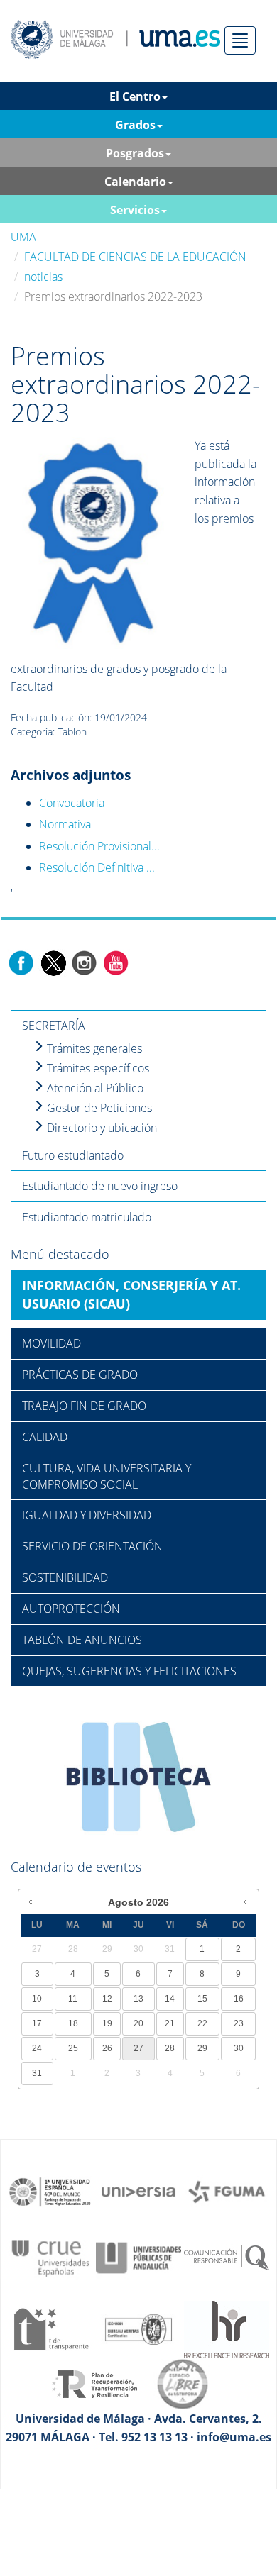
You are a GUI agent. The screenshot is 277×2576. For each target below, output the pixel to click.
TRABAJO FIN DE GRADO (84, 1406)
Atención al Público (94, 1088)
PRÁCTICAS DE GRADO (80, 1375)
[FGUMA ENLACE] (227, 2191)
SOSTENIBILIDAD (65, 1577)
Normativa (65, 824)
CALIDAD (45, 1437)
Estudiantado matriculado (87, 1217)
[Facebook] (21, 962)
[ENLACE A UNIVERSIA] (138, 2191)
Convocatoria (72, 803)
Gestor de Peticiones (98, 1108)
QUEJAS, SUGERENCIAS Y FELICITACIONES (129, 1671)
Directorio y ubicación (101, 1128)
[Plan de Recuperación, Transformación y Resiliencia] (94, 2383)
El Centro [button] (135, 96)
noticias (43, 277)
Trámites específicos (97, 1068)
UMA (23, 237)
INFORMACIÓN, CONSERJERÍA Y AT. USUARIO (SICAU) (131, 1294)
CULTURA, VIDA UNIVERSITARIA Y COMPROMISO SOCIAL (107, 1476)
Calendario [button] (135, 182)
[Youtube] (116, 962)
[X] (53, 962)
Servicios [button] (135, 210)
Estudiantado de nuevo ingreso (100, 1186)
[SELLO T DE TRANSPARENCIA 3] (50, 2328)
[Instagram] (85, 962)
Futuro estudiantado (73, 1155)
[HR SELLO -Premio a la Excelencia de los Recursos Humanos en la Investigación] (227, 2328)
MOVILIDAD (51, 1343)
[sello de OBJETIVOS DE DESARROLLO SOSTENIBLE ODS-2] (50, 2191)
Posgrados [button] (135, 153)
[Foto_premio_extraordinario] (93, 542)
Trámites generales (93, 1048)
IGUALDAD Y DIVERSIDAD (87, 1515)
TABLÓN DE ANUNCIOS (82, 1640)
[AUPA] (138, 2257)
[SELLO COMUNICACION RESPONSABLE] (227, 2257)
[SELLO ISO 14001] (138, 2328)
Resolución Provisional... (99, 846)
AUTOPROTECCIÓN (71, 1609)
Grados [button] (135, 125)
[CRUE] (50, 2257)
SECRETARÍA (54, 1026)
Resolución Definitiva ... (97, 867)
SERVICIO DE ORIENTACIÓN (92, 1546)
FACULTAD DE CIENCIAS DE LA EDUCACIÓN (135, 257)
